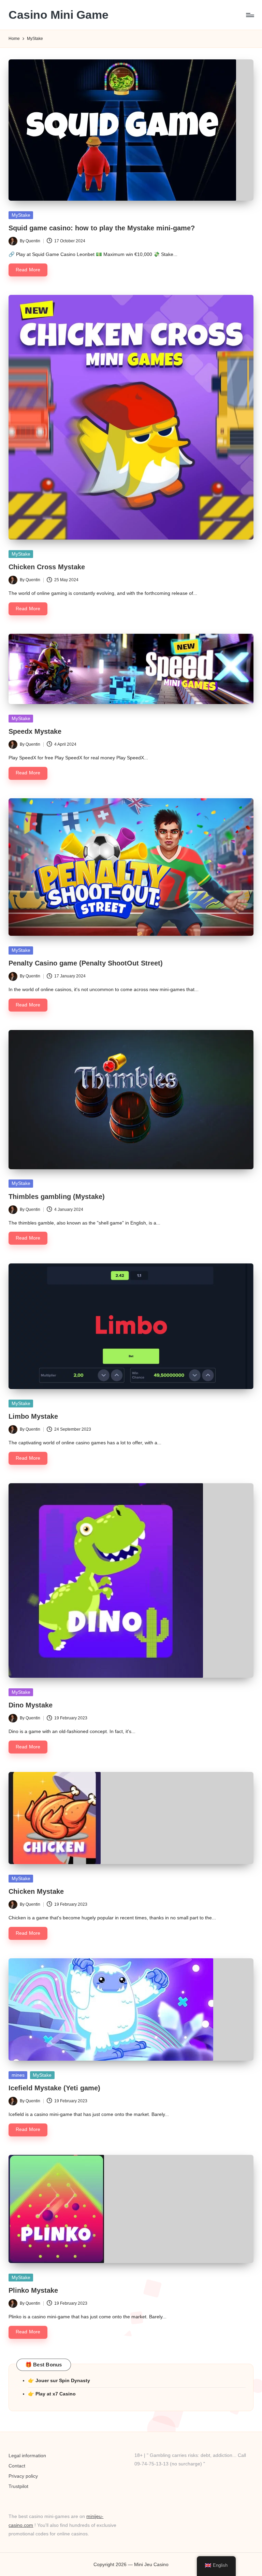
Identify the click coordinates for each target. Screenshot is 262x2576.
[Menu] (250, 15)
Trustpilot (18, 2486)
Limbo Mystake (33, 1416)
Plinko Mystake (33, 2290)
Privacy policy (23, 2476)
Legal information (27, 2456)
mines (18, 2075)
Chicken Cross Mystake (47, 567)
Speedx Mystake (35, 731)
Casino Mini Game (59, 15)
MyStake (21, 215)
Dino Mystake (31, 1705)
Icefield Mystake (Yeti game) (54, 2088)
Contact (17, 2466)
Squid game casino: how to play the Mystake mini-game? (102, 228)
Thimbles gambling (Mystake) (57, 1197)
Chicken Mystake (36, 1891)
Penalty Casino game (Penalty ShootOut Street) (86, 963)
